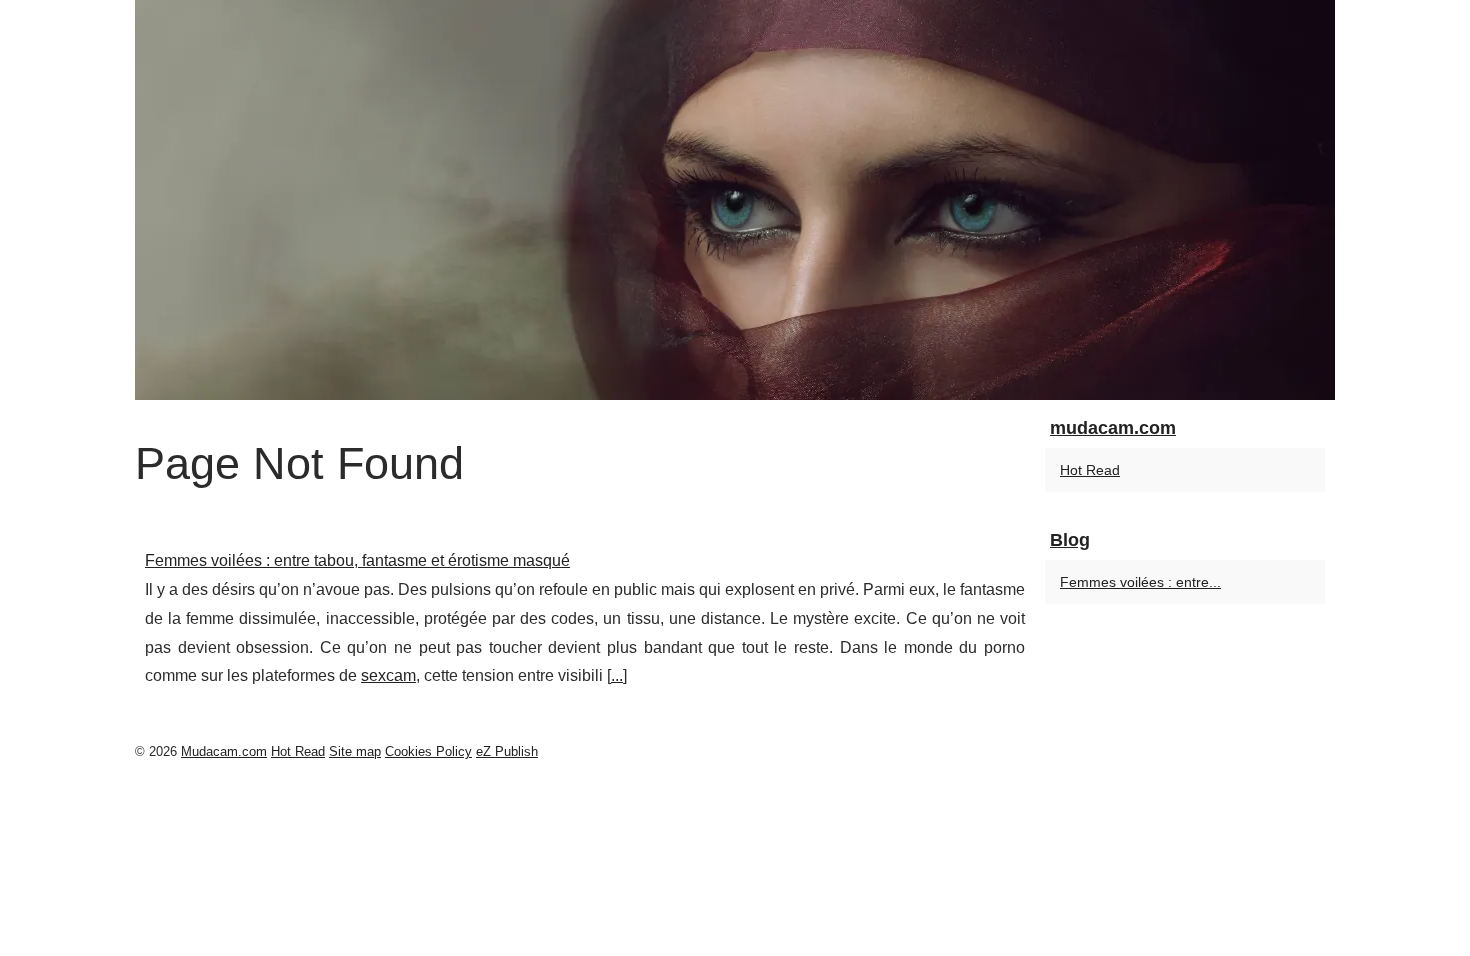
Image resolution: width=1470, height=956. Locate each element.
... (617, 675)
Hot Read (1090, 470)
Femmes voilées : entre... (1140, 582)
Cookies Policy (428, 751)
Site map (355, 751)
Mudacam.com (224, 751)
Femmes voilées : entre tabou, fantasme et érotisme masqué (357, 560)
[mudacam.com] (735, 200)
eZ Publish (507, 751)
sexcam (388, 675)
